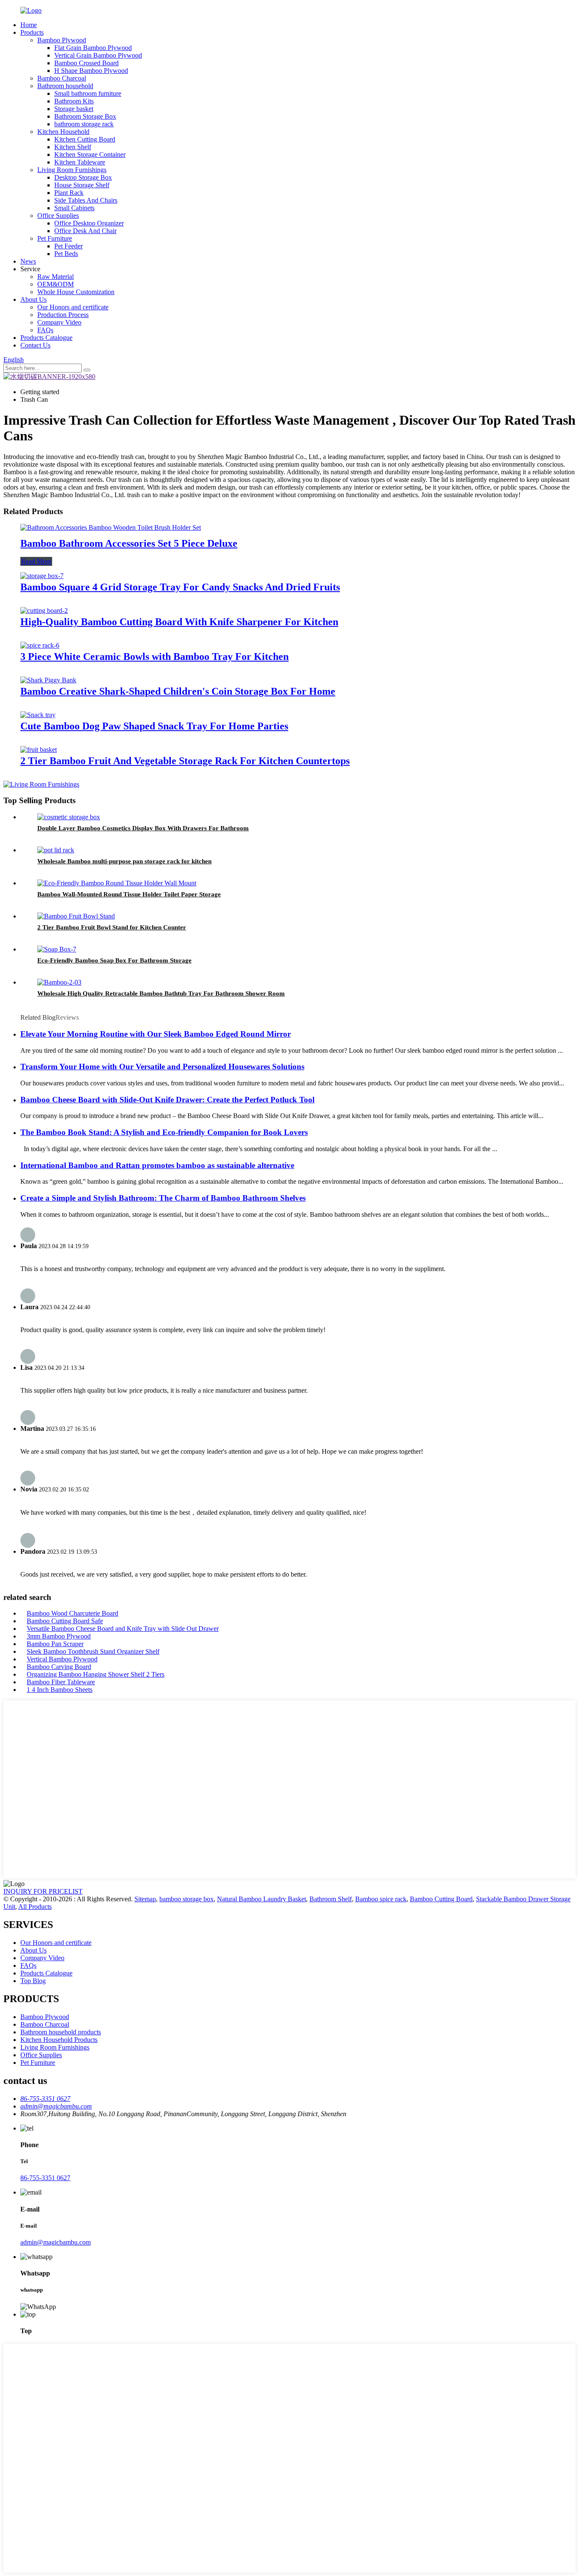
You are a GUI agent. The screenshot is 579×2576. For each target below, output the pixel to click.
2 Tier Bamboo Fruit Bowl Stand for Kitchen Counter (112, 927)
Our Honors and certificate (73, 307)
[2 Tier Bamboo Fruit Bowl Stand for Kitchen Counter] (76, 916)
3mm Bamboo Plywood (59, 1636)
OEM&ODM (56, 284)
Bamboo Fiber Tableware (61, 1682)
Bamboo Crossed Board (86, 63)
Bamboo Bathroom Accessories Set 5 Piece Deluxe (129, 543)
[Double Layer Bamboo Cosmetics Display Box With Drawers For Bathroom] (69, 817)
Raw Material (56, 277)
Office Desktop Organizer (89, 223)
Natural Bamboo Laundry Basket (262, 1899)
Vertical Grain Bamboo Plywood (98, 55)
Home (29, 25)
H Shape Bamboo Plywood (91, 71)
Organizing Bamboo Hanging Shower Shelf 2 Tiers (96, 1674)
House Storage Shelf (82, 185)
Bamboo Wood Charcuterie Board (72, 1613)
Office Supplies (58, 216)
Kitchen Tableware (80, 162)
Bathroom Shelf (331, 1899)
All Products (35, 1907)
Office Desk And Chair (85, 231)
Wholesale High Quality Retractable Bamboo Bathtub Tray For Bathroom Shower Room (161, 993)
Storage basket (74, 109)
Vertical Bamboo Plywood (62, 1659)
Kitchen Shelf (73, 147)
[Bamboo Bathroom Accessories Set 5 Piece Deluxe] (111, 527)
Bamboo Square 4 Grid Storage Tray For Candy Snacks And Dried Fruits (180, 587)
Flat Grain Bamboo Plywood (93, 48)
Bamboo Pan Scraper (55, 1644)
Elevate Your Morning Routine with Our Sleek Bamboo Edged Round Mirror (156, 1034)
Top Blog (33, 1981)
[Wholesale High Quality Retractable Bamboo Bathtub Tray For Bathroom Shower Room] (59, 982)
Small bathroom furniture (88, 93)
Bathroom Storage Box (85, 116)
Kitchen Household (63, 132)
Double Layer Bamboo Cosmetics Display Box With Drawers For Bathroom (143, 828)
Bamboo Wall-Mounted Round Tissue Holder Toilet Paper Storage (129, 894)
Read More (36, 561)
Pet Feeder (68, 246)
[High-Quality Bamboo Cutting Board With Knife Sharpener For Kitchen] (44, 611)
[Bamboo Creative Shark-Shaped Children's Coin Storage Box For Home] (48, 680)
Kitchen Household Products (59, 2040)
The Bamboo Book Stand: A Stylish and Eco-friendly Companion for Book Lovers (164, 1132)
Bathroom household (65, 86)
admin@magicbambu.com (56, 2242)
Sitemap (145, 1899)
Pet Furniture (55, 238)
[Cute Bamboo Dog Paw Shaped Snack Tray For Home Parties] (38, 715)
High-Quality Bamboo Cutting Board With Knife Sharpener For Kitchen (179, 622)
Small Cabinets (74, 208)
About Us (33, 299)
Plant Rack (69, 193)
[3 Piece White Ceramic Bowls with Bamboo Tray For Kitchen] (40, 645)
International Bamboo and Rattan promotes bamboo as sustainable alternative (157, 1165)
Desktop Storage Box (83, 177)
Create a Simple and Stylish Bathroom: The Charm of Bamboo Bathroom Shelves (163, 1198)
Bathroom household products (61, 2032)
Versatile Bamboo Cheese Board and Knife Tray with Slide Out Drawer (123, 1629)
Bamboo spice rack (381, 1899)
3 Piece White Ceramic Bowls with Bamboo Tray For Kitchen (154, 657)
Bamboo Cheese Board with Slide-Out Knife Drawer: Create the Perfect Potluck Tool (167, 1100)
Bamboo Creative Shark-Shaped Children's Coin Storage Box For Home (178, 691)
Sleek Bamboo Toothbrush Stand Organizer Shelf (93, 1651)
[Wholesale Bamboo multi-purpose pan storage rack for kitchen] (56, 850)
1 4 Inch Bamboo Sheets (60, 1690)
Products (32, 32)
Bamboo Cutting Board (441, 1899)
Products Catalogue (46, 338)
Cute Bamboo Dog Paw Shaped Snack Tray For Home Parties (154, 726)
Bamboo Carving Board (59, 1667)
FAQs (45, 330)
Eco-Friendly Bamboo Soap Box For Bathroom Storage (114, 960)
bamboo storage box (187, 1899)
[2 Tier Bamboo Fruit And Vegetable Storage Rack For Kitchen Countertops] (39, 750)
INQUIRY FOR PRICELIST (43, 1891)
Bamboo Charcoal (62, 78)
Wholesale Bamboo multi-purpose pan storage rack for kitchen (124, 861)
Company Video (59, 322)
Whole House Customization (76, 292)
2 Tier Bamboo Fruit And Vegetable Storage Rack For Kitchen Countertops (185, 761)
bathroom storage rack (84, 124)
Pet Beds (66, 254)
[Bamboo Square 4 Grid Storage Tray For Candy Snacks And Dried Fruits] (42, 576)
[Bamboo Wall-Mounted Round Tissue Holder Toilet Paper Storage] (117, 883)
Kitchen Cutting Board (85, 139)
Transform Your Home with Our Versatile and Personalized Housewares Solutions (162, 1067)
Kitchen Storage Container (90, 154)
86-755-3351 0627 (45, 2178)
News (28, 261)
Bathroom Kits (74, 101)
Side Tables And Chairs (86, 200)
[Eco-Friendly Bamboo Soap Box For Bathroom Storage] (57, 949)
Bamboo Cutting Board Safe (65, 1621)
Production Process (63, 315)
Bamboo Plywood (62, 40)
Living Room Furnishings (72, 170)
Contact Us (35, 345)
